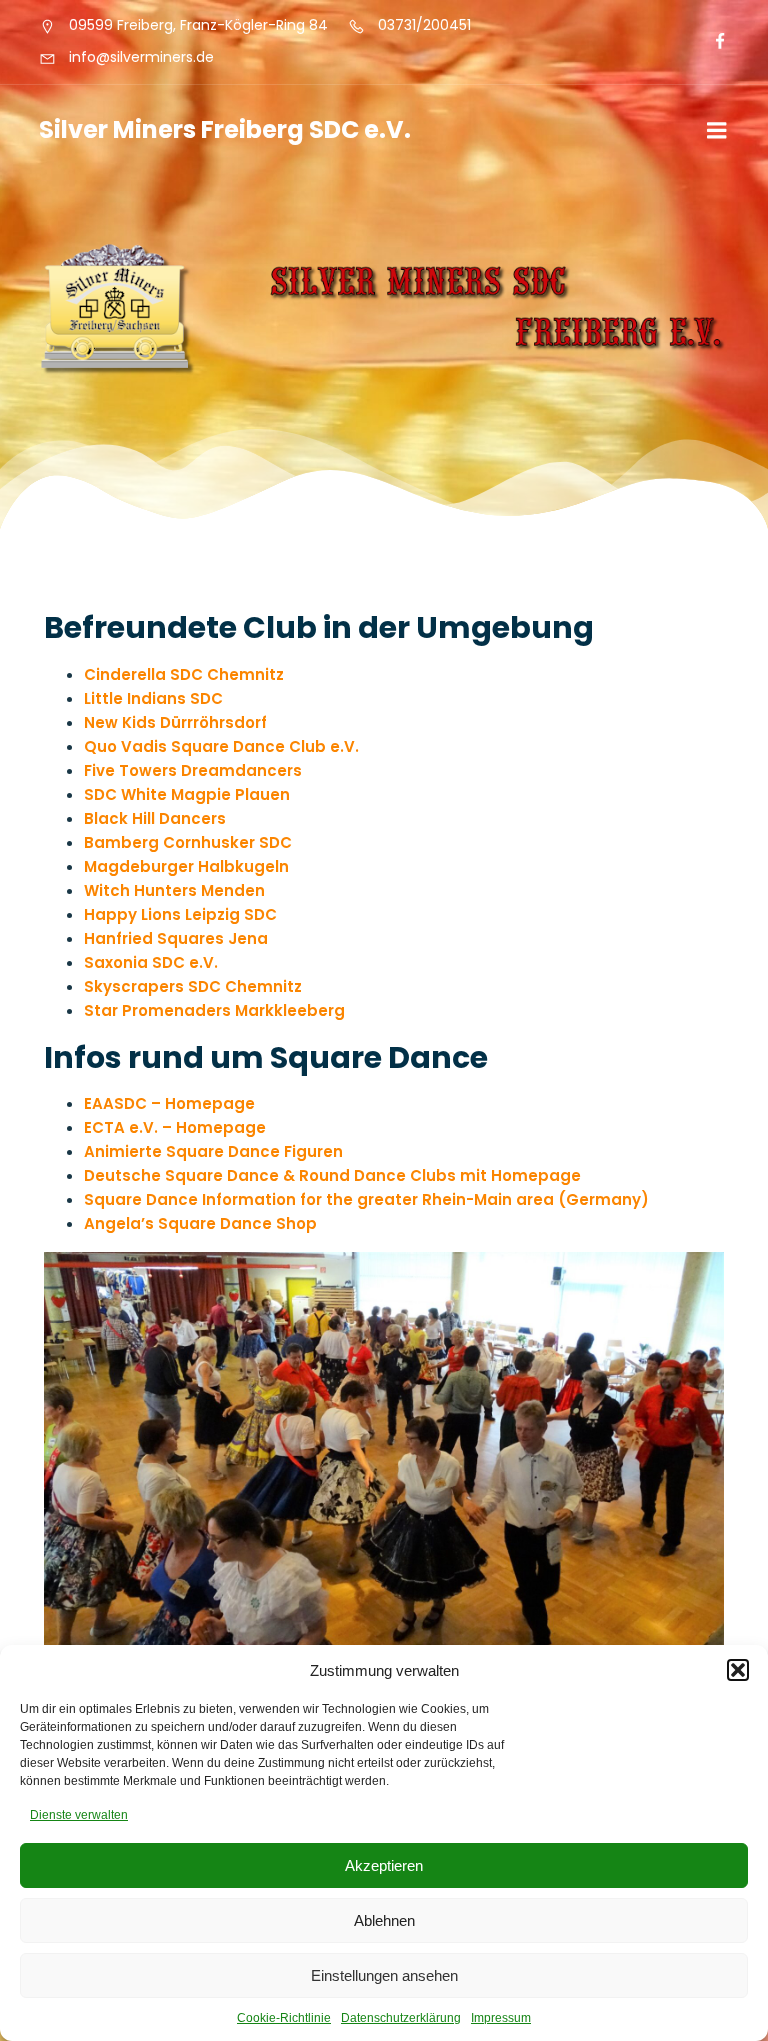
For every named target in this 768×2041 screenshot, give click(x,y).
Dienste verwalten (79, 1815)
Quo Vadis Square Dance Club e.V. (221, 746)
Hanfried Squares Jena (176, 938)
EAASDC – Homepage (169, 1103)
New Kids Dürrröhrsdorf (175, 722)
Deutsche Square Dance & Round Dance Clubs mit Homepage (332, 1175)
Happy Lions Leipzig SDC (180, 914)
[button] (738, 1670)
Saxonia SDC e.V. (151, 962)
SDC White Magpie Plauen (187, 794)
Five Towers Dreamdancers (193, 770)
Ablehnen (384, 1920)
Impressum (501, 2018)
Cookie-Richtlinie (284, 2018)
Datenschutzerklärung (401, 2018)
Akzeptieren (384, 1865)
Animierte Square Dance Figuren (213, 1151)
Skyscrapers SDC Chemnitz (193, 986)
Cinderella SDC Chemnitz (184, 674)
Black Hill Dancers (155, 818)
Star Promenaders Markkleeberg (214, 1010)
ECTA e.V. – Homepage (175, 1127)
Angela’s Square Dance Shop (200, 1223)
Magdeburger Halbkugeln (186, 866)
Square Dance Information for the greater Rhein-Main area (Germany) (366, 1199)
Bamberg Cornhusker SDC (188, 842)
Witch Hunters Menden (174, 890)
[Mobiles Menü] (717, 131)
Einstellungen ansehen (384, 1975)
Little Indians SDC (153, 698)
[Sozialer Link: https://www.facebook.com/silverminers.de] (711, 42)
